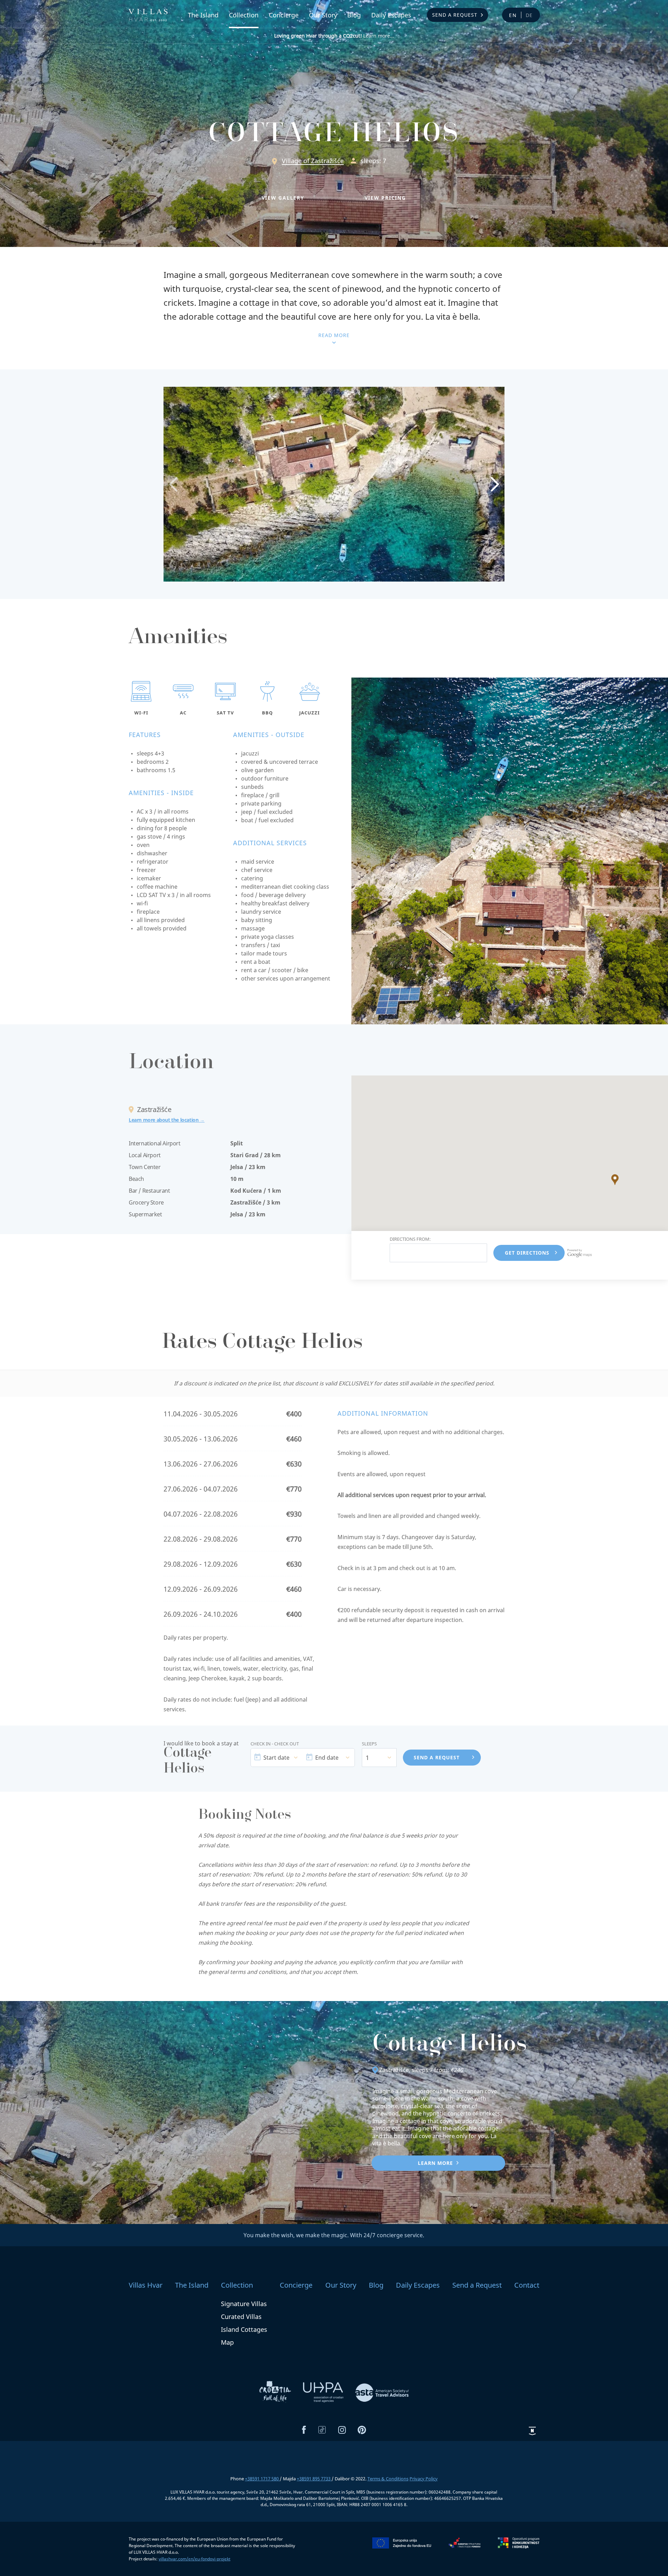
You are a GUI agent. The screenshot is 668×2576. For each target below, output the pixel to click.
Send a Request (455, 15)
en (513, 15)
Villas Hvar (146, 2285)
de (530, 15)
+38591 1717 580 (262, 2479)
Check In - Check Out (275, 1744)
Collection (244, 15)
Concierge (284, 15)
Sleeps (369, 1744)
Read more (334, 335)
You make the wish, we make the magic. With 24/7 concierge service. (334, 2235)
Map (227, 2342)
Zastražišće (394, 2070)
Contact (527, 2285)
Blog (354, 15)
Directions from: (410, 1239)
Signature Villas (244, 2304)
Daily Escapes (391, 15)
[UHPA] (324, 2392)
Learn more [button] (435, 2163)
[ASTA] (382, 2392)
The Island (203, 15)
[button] (283, 198)
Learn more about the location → (167, 1120)
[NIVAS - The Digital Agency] (532, 2431)
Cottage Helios (450, 2046)
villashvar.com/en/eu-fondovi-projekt (194, 2559)
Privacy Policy (424, 2479)
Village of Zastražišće (313, 161)
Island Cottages (244, 2329)
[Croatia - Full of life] (276, 2392)
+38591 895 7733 (314, 2479)
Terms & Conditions (388, 2479)
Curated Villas (241, 2317)
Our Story (323, 15)
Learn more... (334, 36)
